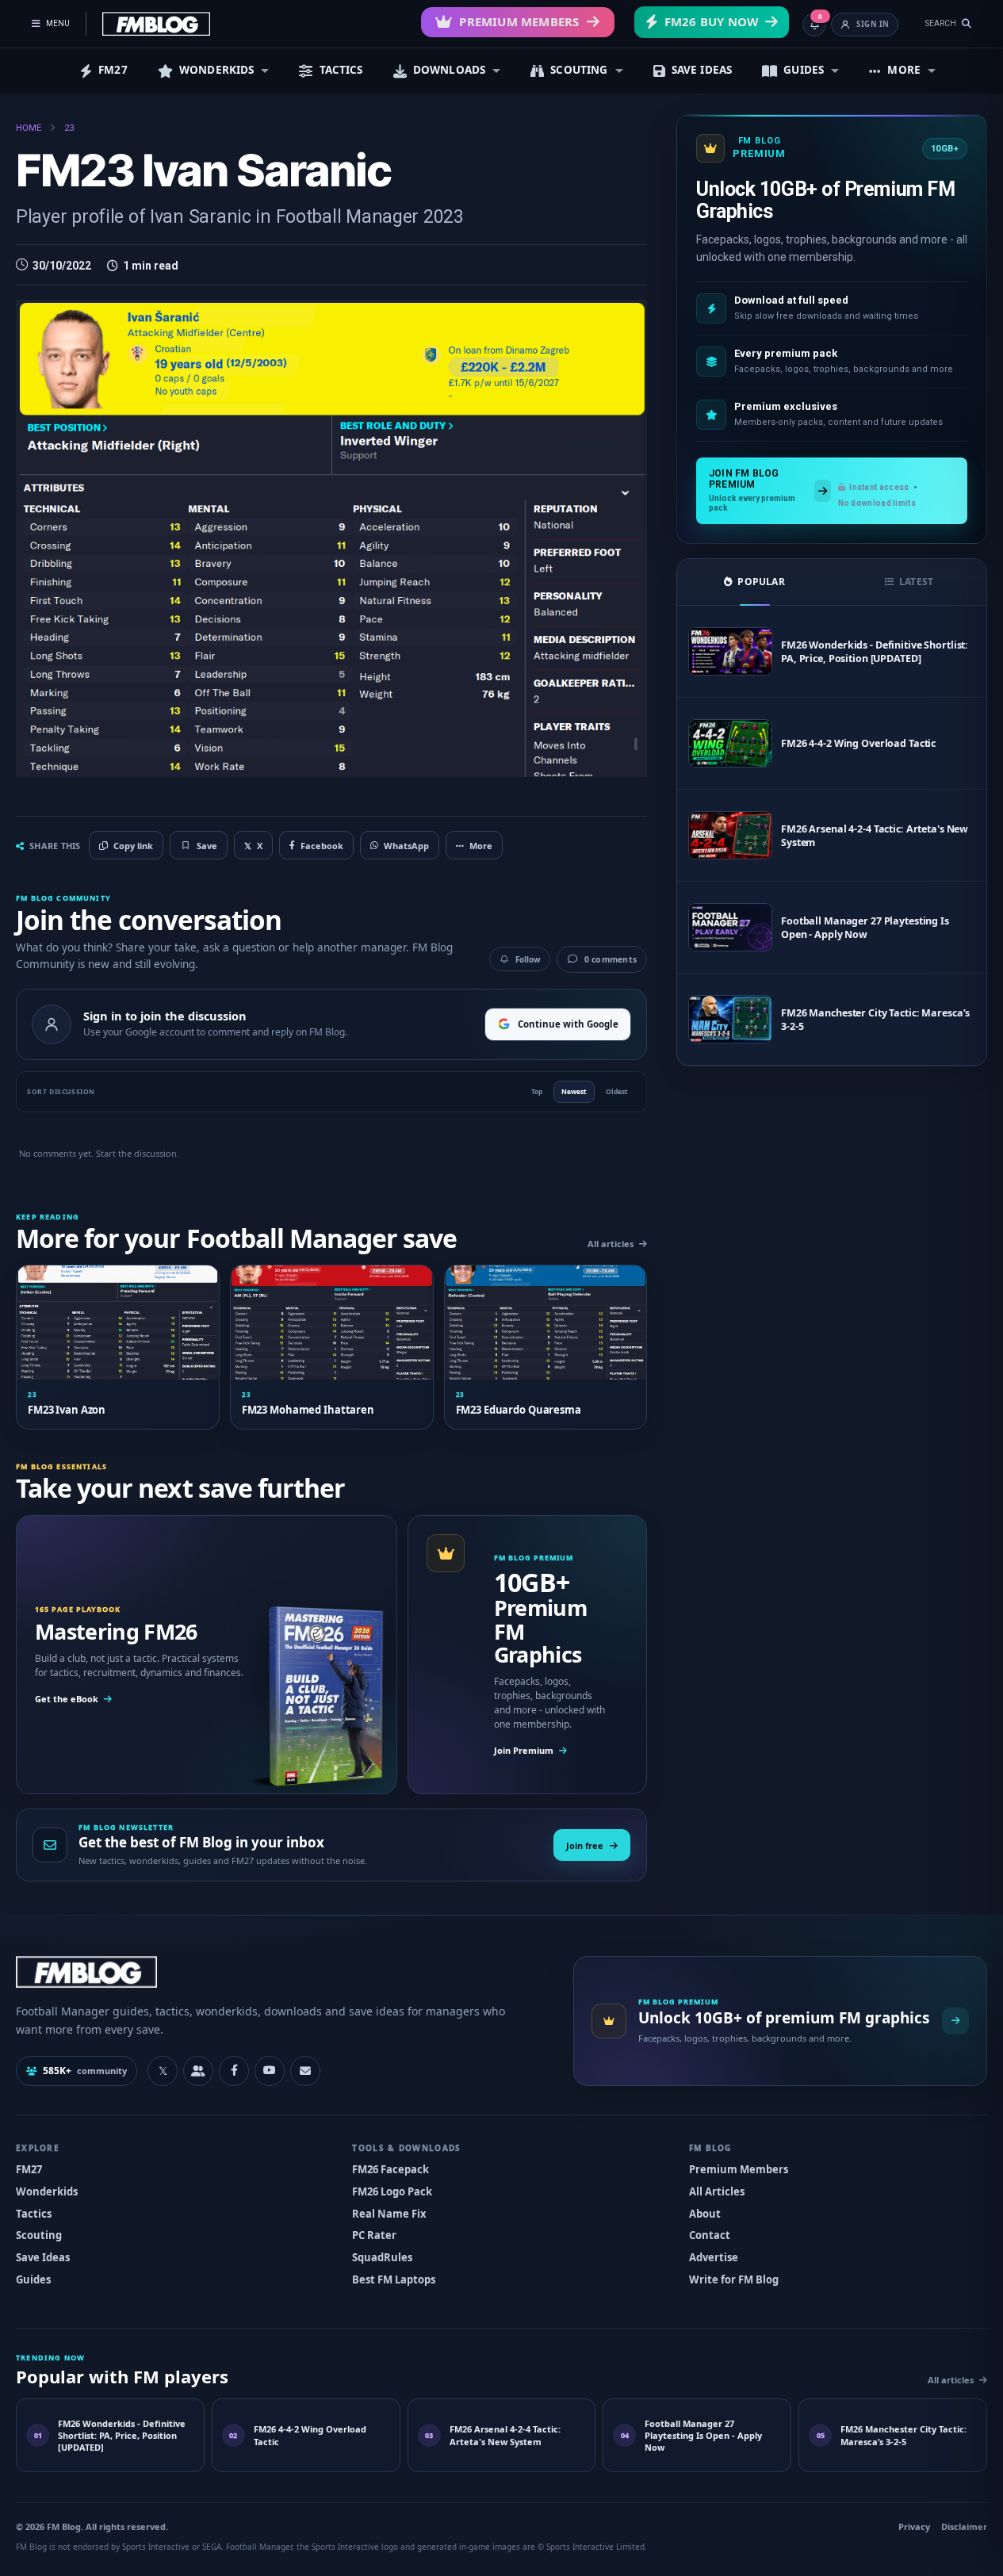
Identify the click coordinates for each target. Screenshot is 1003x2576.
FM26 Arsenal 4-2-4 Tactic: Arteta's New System (875, 836)
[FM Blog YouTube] (270, 2071)
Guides (33, 2279)
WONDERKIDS (217, 70)
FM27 (113, 70)
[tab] (754, 582)
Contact (710, 2235)
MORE (904, 70)
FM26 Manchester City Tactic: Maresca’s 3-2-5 (875, 1020)
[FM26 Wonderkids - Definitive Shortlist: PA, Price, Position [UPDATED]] (730, 651)
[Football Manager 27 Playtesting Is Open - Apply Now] (730, 927)
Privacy (914, 2526)
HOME (29, 128)
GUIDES (804, 70)
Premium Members (519, 21)
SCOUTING (579, 70)
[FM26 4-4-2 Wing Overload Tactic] (730, 743)
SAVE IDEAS (702, 70)
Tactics (34, 2214)
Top (537, 1091)
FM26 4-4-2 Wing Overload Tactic (858, 743)
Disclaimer (964, 2526)
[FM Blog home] (281, 1971)
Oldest (617, 1091)
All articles (611, 1244)
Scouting (39, 2235)
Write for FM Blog (734, 2279)
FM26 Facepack (390, 2169)
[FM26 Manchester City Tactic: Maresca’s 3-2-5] (730, 1019)
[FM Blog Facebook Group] (198, 2071)
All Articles (717, 2191)
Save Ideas (43, 2257)
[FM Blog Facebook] (234, 2071)
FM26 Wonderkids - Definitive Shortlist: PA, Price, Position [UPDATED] (875, 652)
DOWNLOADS (449, 70)
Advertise (714, 2257)
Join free (585, 1845)
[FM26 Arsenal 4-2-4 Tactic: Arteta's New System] (730, 835)
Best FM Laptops (394, 2279)
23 (69, 128)
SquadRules (382, 2257)
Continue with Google (568, 1024)
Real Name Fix (389, 2214)
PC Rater (374, 2235)
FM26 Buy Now (712, 21)
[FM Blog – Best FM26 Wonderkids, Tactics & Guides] (156, 24)
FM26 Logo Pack (392, 2191)
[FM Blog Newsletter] (305, 2071)
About (705, 2214)
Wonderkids (47, 2191)
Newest (574, 1091)
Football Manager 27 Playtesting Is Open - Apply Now (865, 928)
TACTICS (341, 70)
